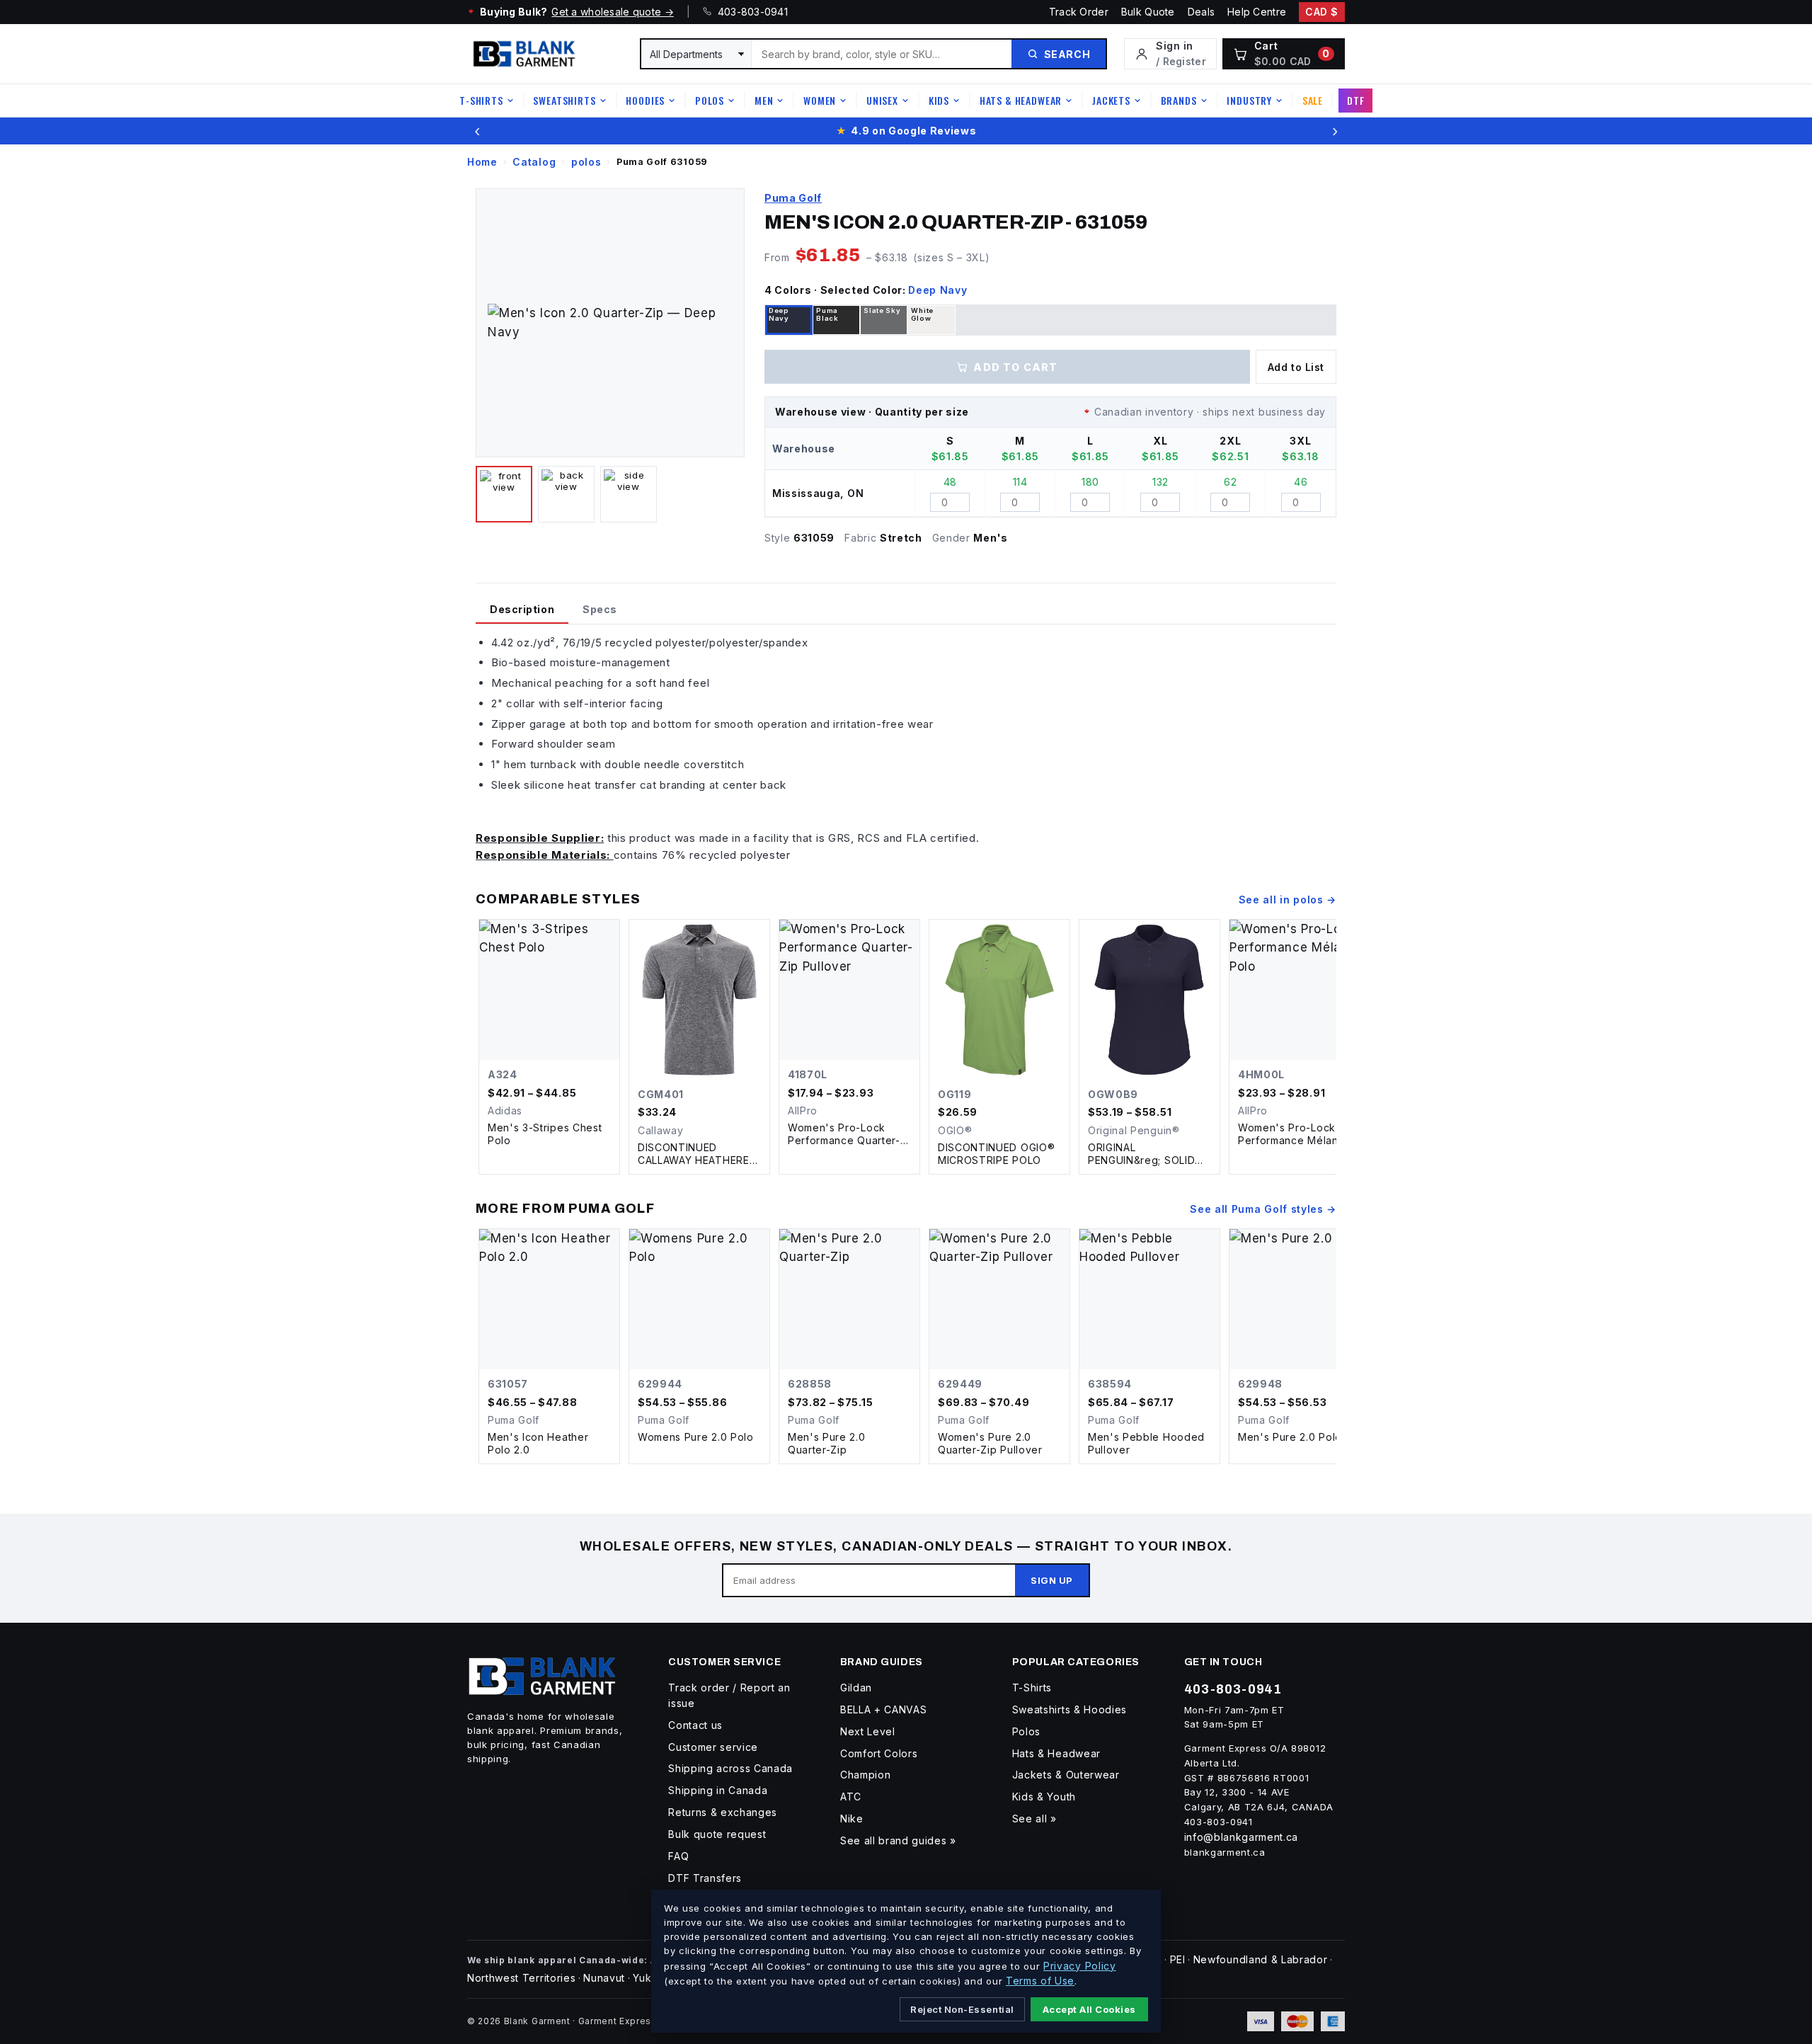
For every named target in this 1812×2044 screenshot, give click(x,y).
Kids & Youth (1044, 1797)
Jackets (1111, 100)
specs (600, 609)
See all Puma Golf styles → (1263, 1209)
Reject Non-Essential (962, 2009)
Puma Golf (793, 198)
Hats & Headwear (1021, 100)
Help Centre (1257, 12)
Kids (939, 100)
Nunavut (604, 1978)
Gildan (856, 1688)
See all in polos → (1288, 900)
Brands (1179, 100)
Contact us (695, 1725)
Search (1067, 54)
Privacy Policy (1080, 1966)
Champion (865, 1775)
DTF (1356, 100)
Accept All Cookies (1089, 2009)
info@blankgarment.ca (1242, 1837)
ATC (851, 1797)
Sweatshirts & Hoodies (1070, 1709)
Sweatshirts (564, 100)
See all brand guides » (898, 1840)
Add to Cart (1015, 367)
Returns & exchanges (723, 1812)
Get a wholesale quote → (612, 12)
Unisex (882, 100)
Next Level (868, 1731)
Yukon (648, 1978)
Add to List (1296, 367)
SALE (1313, 100)
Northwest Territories (521, 1978)
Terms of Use (1040, 1981)
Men (764, 100)
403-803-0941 (750, 12)
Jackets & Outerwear (1066, 1775)
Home (482, 162)
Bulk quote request (717, 1834)
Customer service (713, 1747)
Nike (852, 1819)
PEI (1178, 1959)
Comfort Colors (879, 1753)
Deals (1201, 12)
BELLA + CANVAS (884, 1709)
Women (820, 100)
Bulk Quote (1148, 12)
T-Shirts (481, 100)
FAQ (678, 1856)
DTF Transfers (705, 1878)
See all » (1034, 1819)
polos (586, 162)
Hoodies (645, 100)
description (522, 609)
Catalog (534, 162)
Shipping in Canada (718, 1790)
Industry (1249, 100)
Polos (710, 100)
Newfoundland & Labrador (1261, 1959)
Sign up (1052, 1580)
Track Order (1079, 12)
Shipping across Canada (730, 1768)
